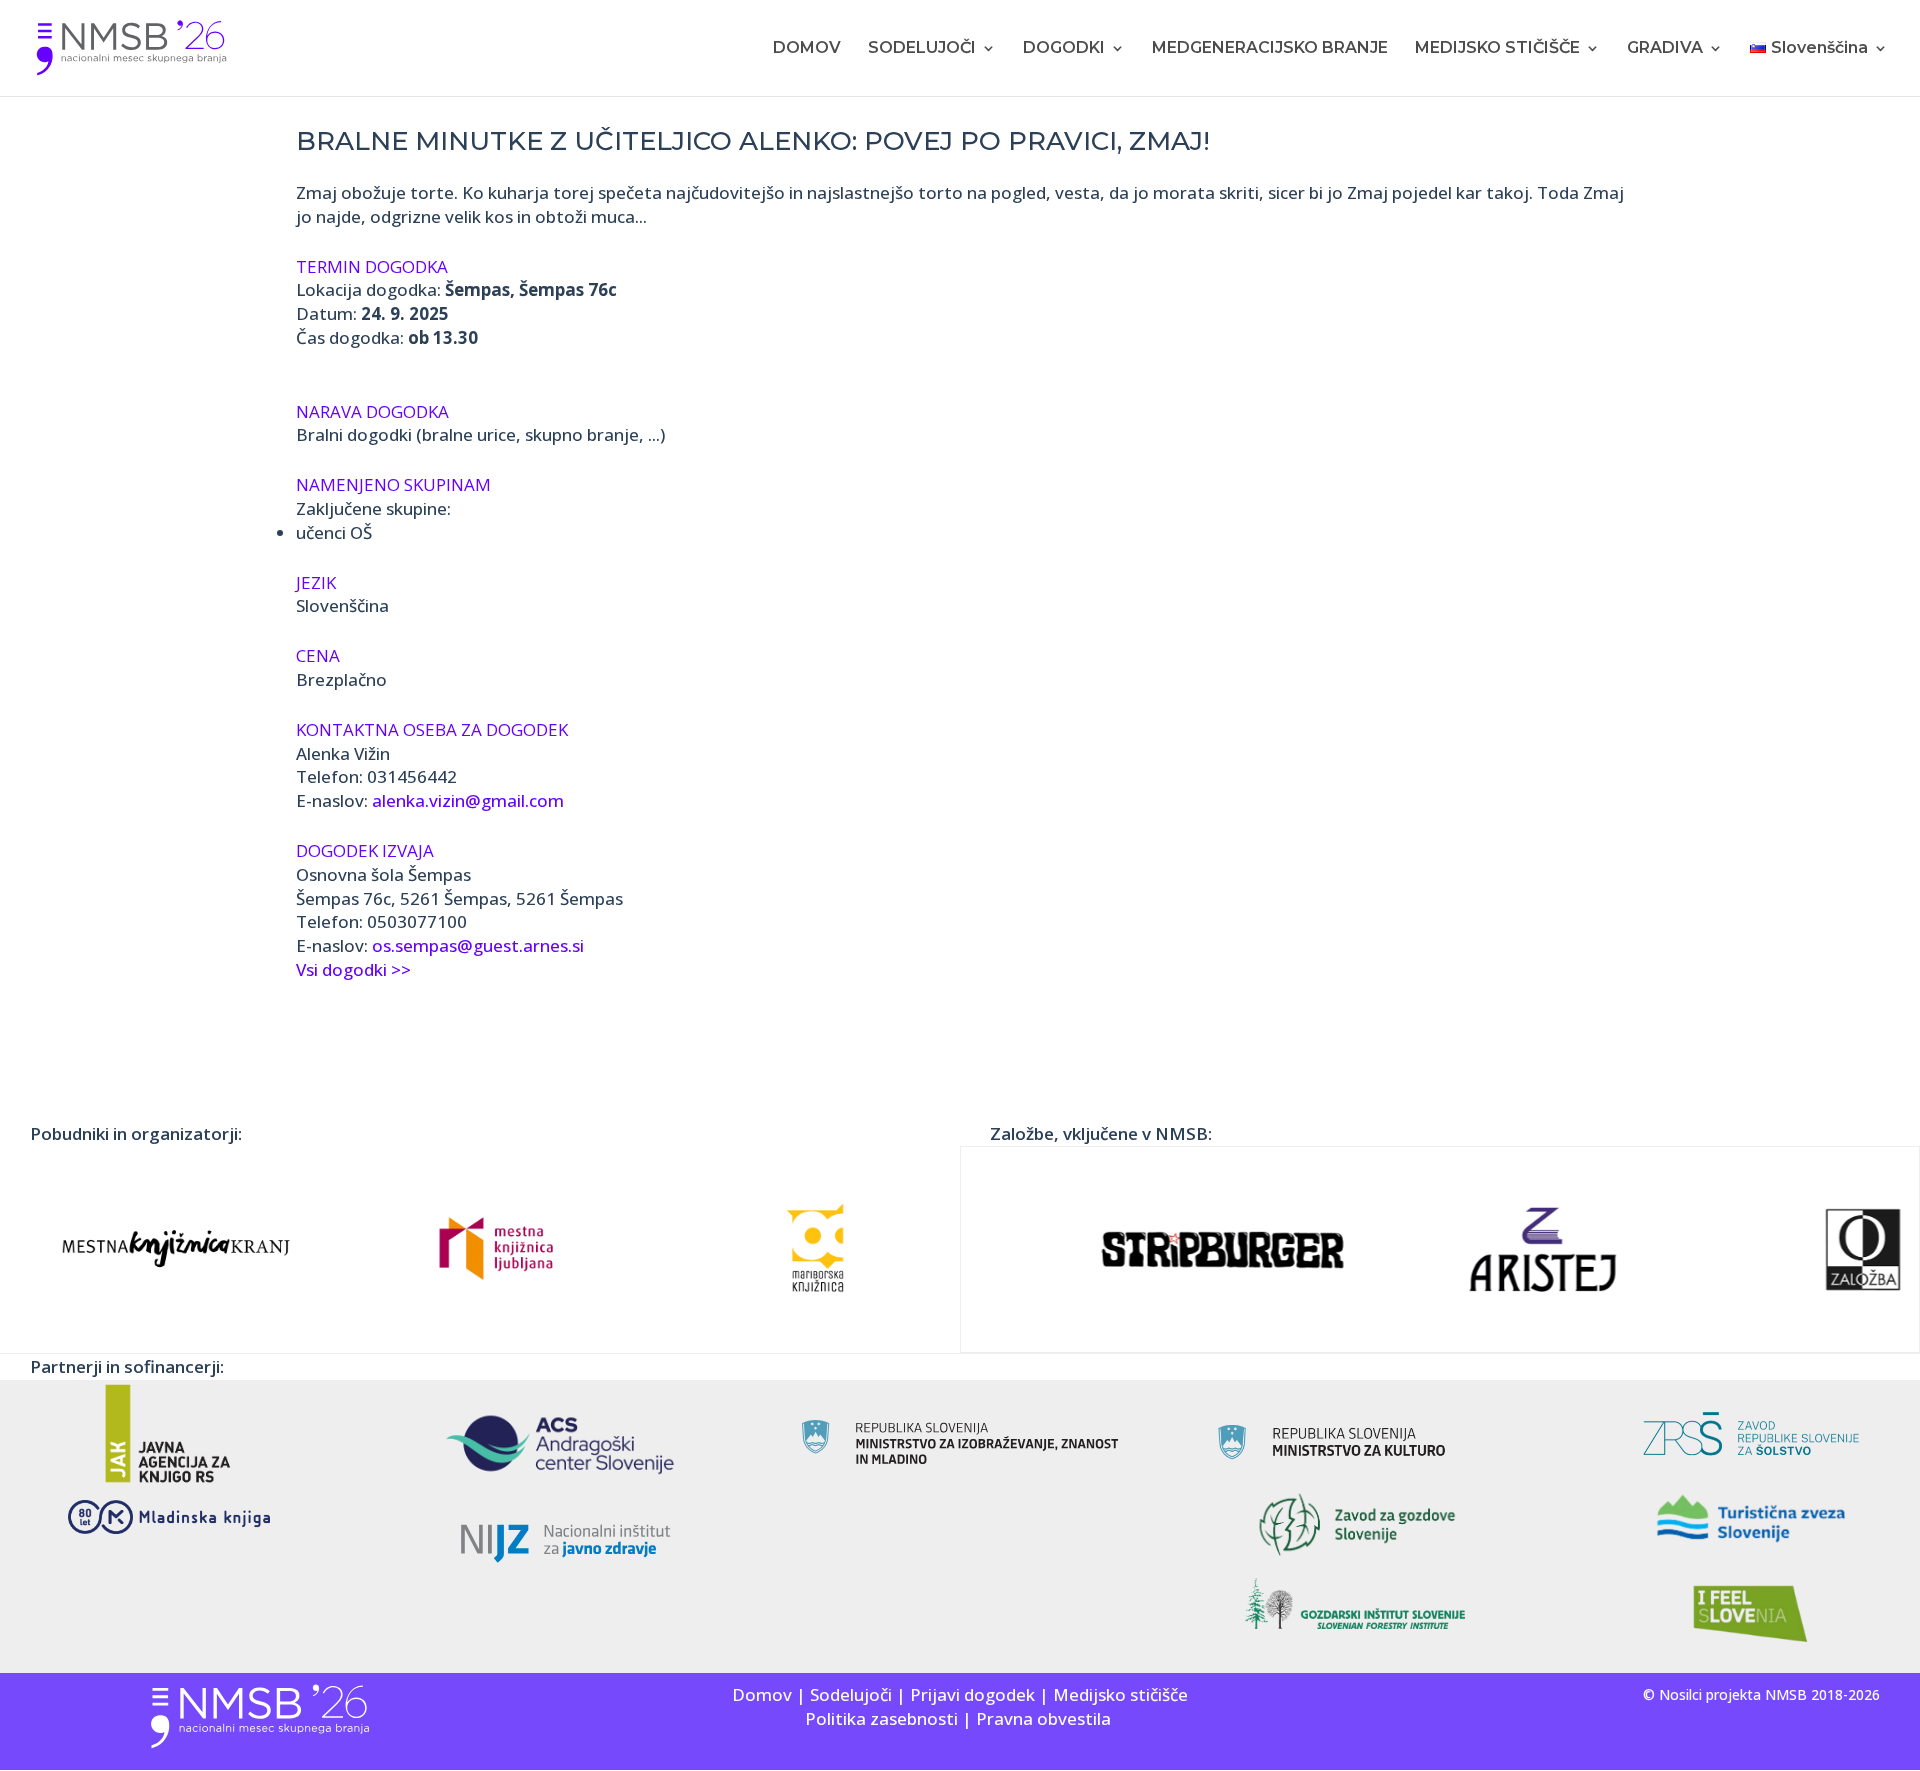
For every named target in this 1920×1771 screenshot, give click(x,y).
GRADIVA (1665, 49)
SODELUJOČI (922, 49)
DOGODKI (1064, 49)
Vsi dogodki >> (353, 969)
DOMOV (807, 49)
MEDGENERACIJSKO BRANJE (1270, 49)
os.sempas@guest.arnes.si (478, 945)
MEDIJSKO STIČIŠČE (1497, 49)
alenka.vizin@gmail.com (468, 800)
